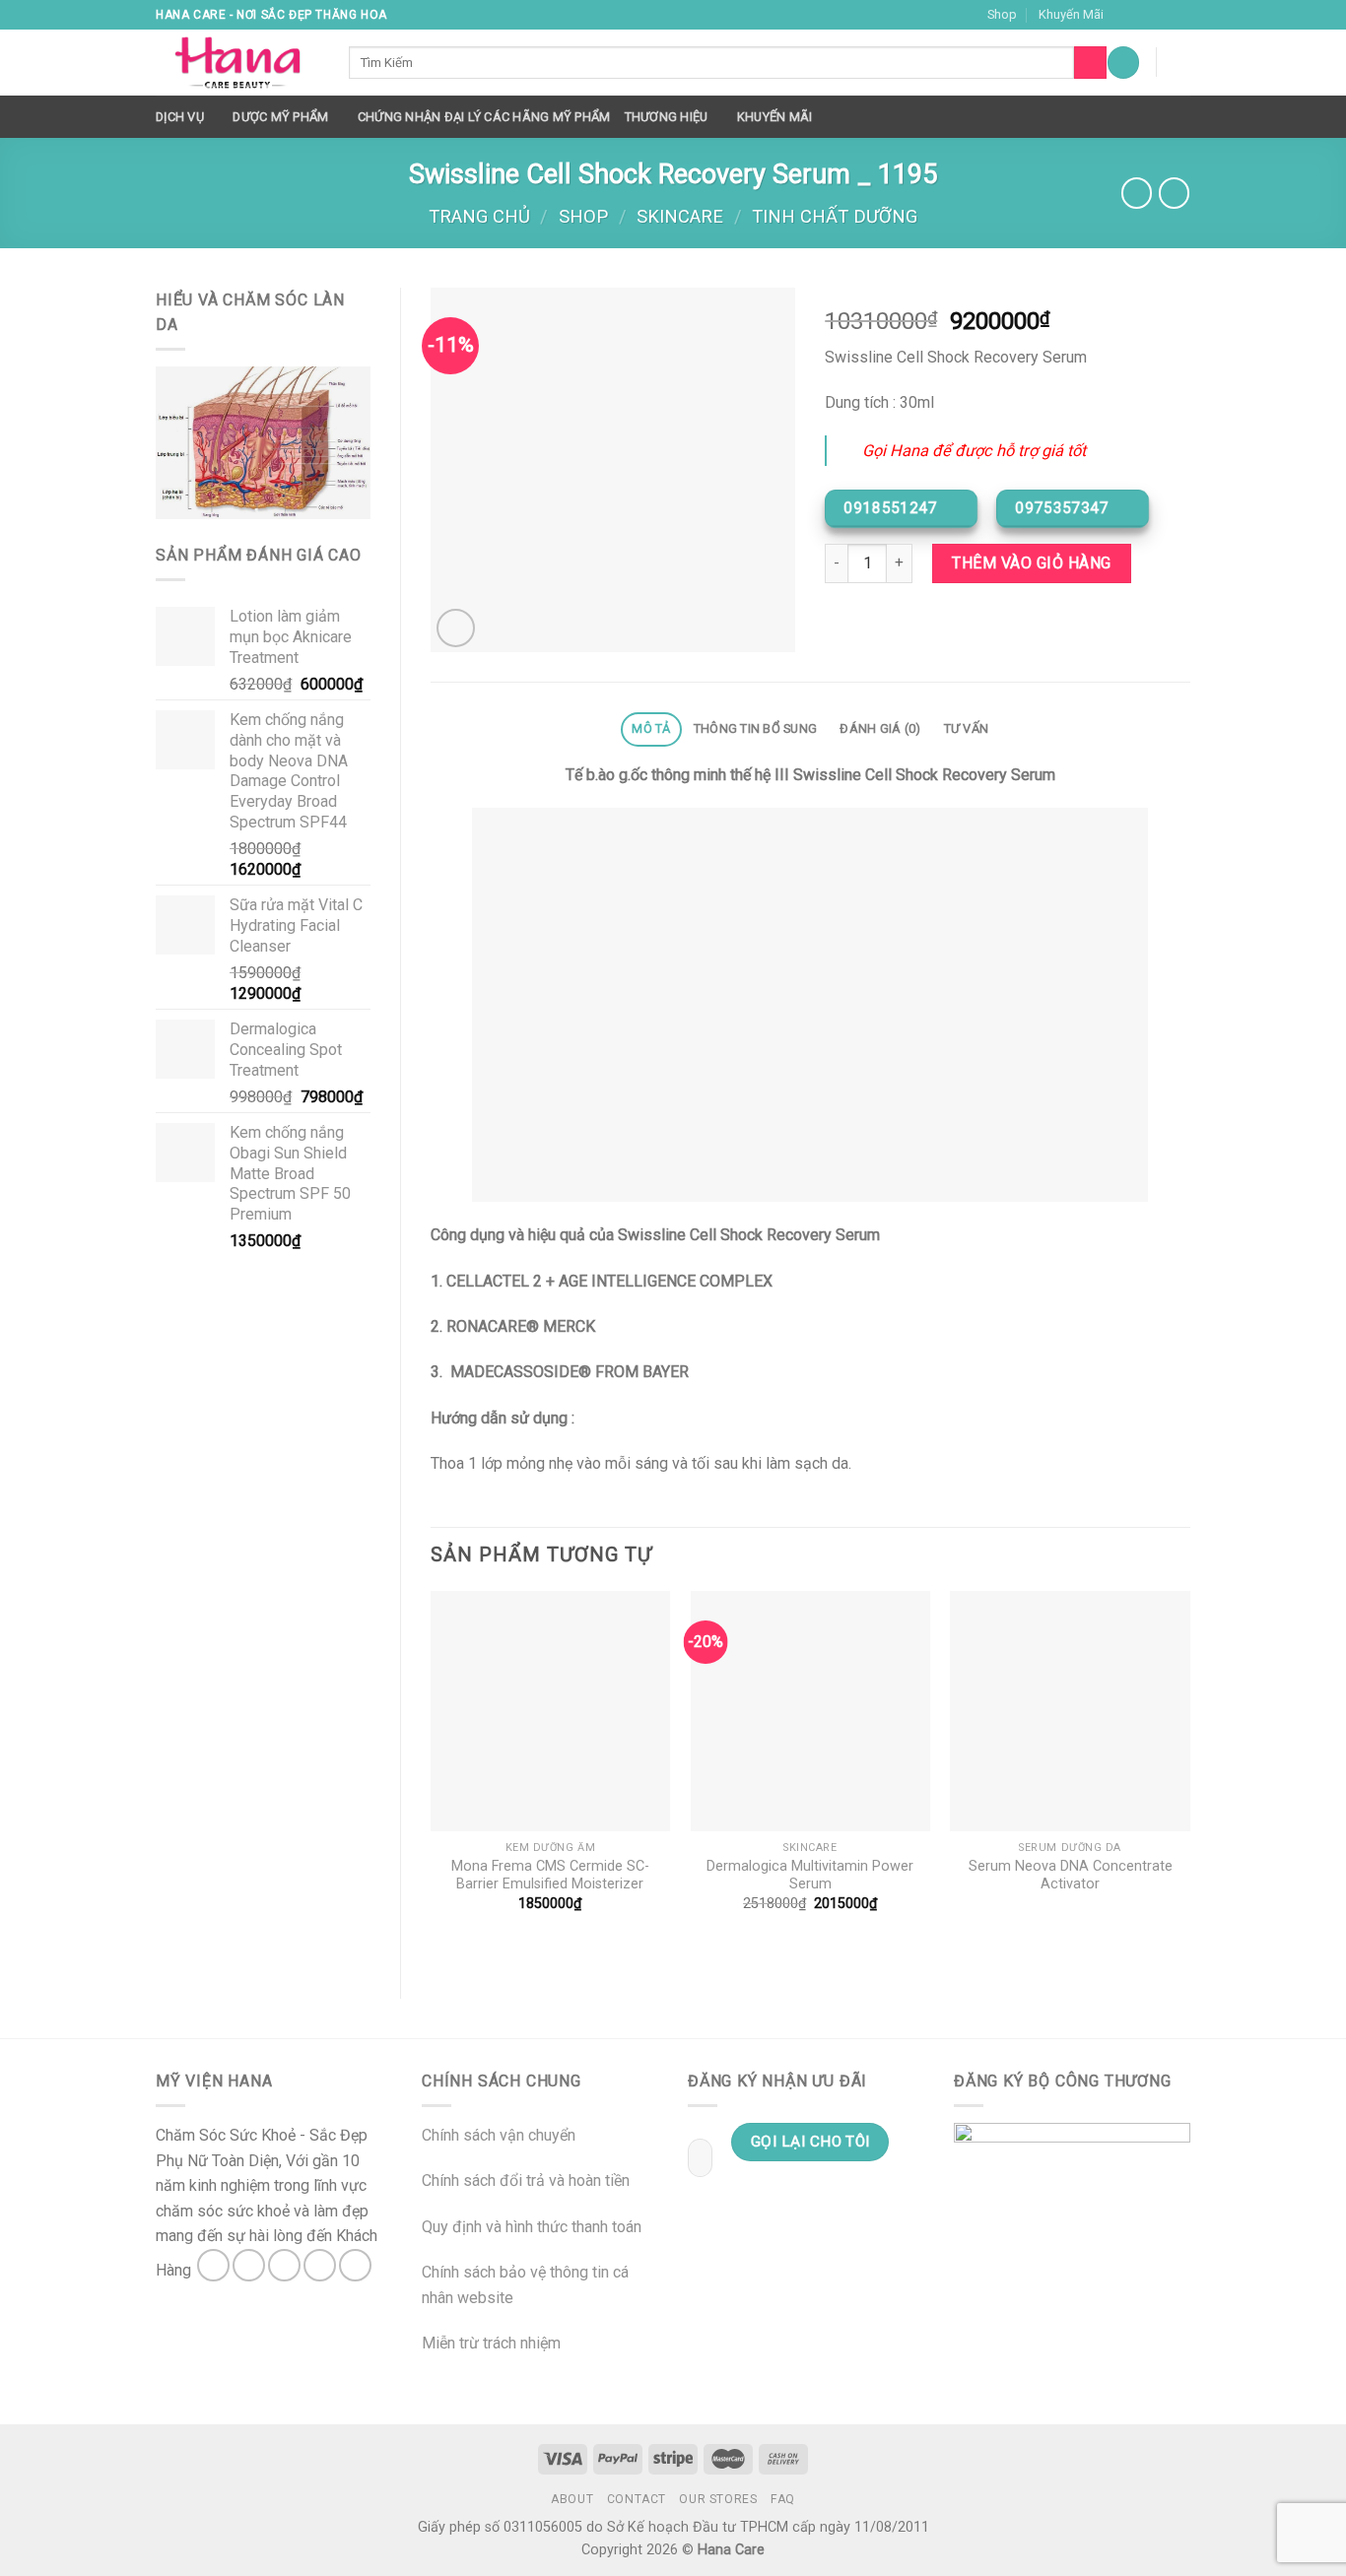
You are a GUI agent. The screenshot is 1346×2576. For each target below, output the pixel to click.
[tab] (651, 729)
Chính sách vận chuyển (499, 2135)
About (572, 2499)
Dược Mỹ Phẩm (280, 117)
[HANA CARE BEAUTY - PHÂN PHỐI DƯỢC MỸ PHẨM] (237, 63)
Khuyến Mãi (1071, 14)
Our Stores (718, 2499)
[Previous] (432, 1778)
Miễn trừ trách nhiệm (491, 2343)
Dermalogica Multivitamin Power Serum (810, 1876)
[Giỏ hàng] (1180, 62)
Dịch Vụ (180, 117)
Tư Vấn (967, 728)
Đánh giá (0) (880, 728)
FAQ (783, 2499)
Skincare (680, 216)
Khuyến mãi (775, 117)
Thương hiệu (667, 117)
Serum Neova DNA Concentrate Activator (1071, 1876)
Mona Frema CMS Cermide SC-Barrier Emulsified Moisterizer (550, 1876)
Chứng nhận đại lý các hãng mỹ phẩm (484, 117)
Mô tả (651, 728)
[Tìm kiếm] (1090, 63)
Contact (637, 2499)
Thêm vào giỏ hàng (1031, 563)
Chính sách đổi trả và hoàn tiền (526, 2180)
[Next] (1189, 1778)
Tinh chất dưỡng (835, 216)
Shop (1002, 14)
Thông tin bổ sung (755, 728)
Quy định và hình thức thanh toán (532, 2227)
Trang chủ (479, 216)
